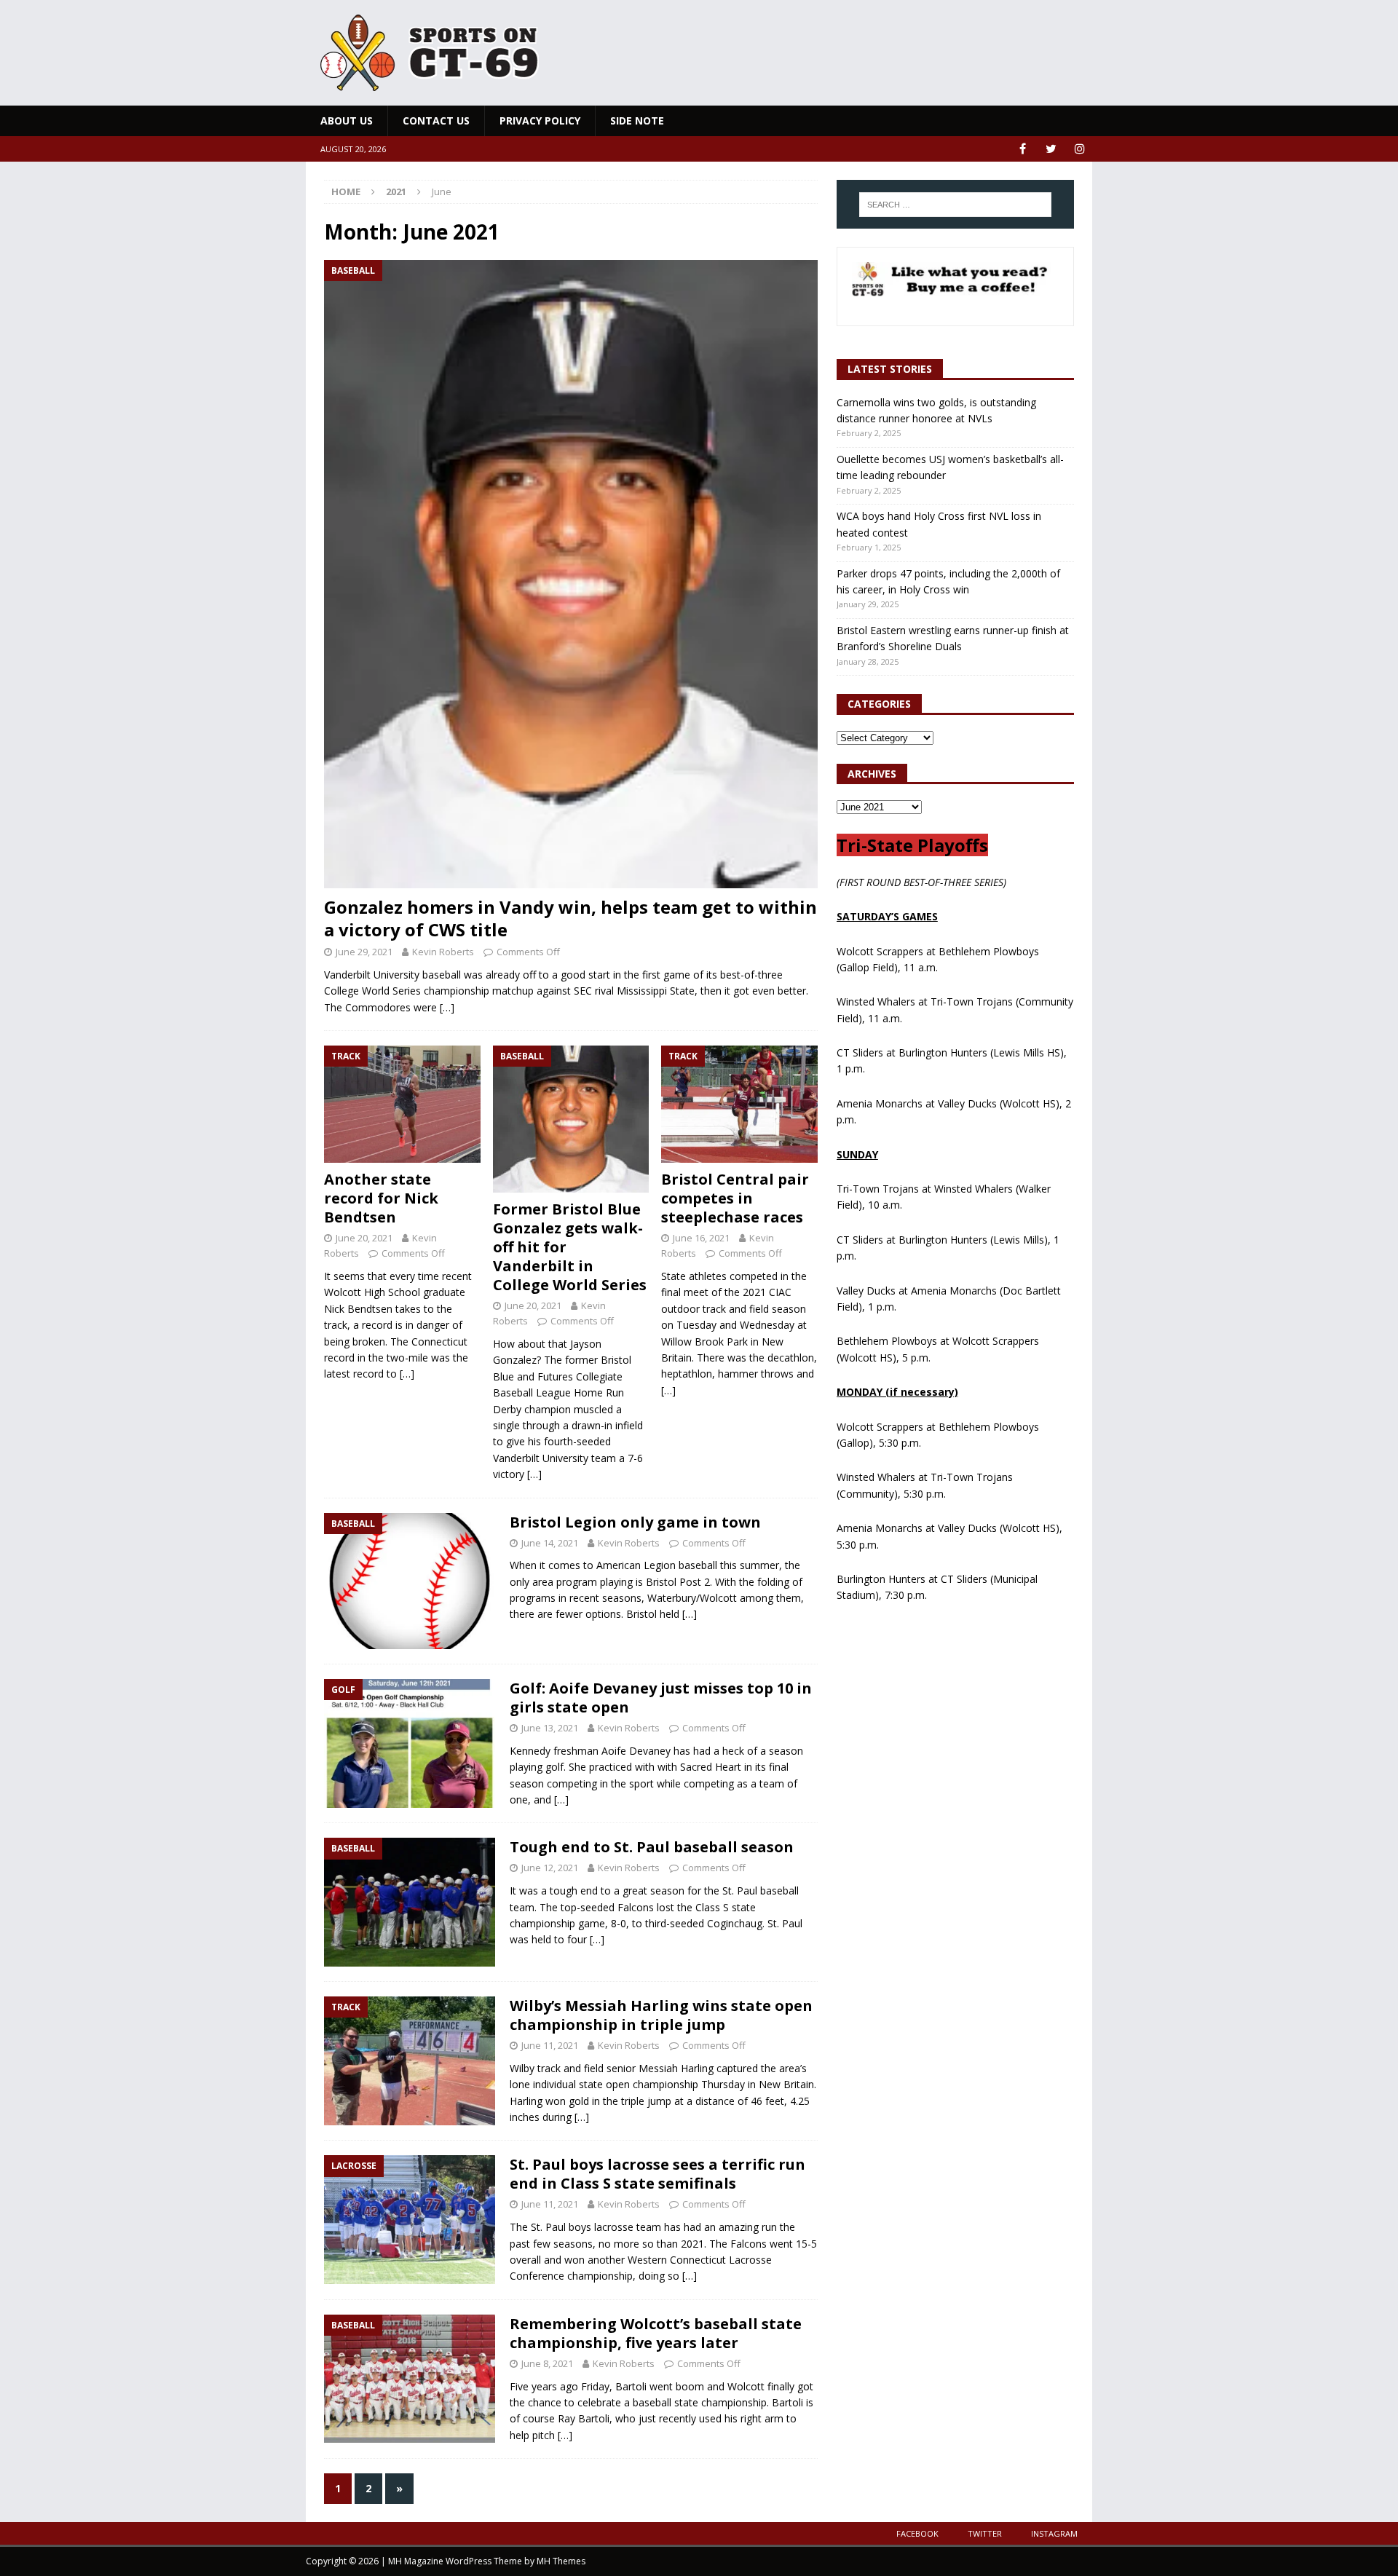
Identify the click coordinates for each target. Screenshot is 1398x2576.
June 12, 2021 (550, 1868)
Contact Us (436, 120)
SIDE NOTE (637, 120)
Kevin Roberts (443, 952)
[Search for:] (955, 205)
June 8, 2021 (547, 2363)
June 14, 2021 (550, 1543)
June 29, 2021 (364, 952)
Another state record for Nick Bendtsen (381, 1198)
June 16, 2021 (701, 1238)
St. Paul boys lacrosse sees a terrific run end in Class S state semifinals (657, 2174)
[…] (447, 1007)
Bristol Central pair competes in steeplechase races (735, 1198)
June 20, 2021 (364, 1238)
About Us (347, 120)
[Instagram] (1079, 149)
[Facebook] (1023, 149)
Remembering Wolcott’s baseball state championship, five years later (656, 2333)
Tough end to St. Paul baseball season (652, 1847)
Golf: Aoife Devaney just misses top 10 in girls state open (661, 1698)
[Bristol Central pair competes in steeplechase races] (739, 1104)
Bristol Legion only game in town (635, 1522)
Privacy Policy (540, 120)
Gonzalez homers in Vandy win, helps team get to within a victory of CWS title (570, 918)
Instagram (1054, 2533)
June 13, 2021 (550, 1728)
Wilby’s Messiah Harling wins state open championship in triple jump (661, 2015)
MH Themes (561, 2561)
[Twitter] (1051, 149)
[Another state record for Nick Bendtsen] (402, 1104)
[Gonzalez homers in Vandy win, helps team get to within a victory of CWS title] (571, 574)
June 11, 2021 (550, 2045)
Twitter (985, 2533)
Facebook (917, 2533)
